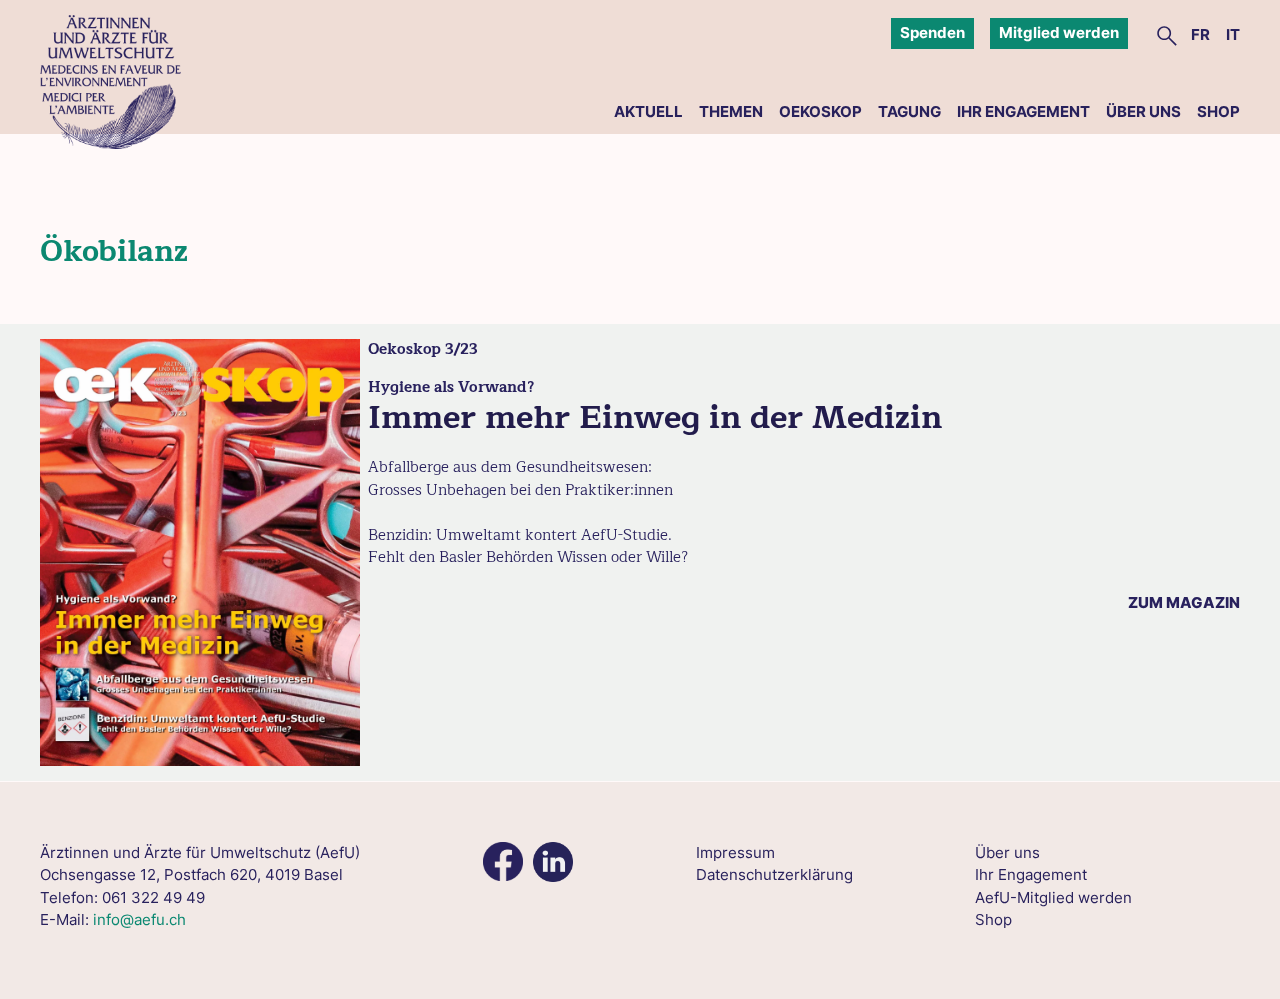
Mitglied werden (1059, 32)
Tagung (909, 111)
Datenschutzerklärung (774, 874)
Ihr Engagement (1023, 111)
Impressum (735, 852)
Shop (1218, 111)
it (1233, 34)
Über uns (1143, 111)
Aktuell (648, 111)
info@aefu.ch (139, 919)
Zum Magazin (1184, 602)
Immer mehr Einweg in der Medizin (655, 417)
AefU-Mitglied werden (1053, 897)
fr (1200, 34)
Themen (731, 111)
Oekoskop (820, 111)
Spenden (932, 32)
